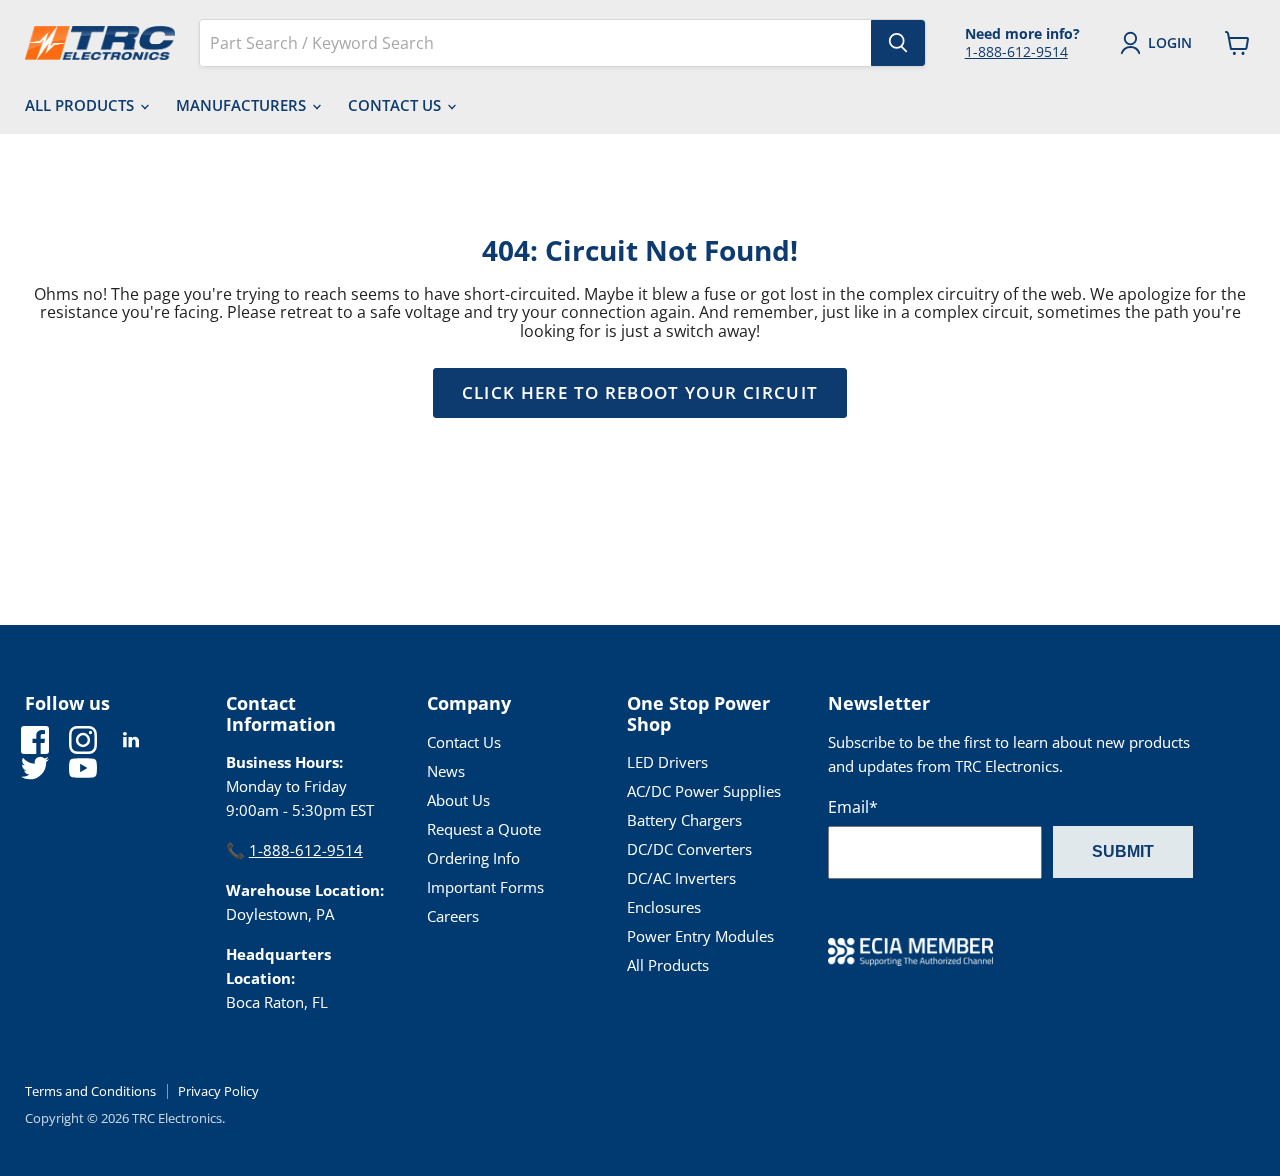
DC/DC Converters (689, 849)
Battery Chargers (684, 820)
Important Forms (485, 887)
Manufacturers (243, 105)
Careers (453, 916)
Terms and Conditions (90, 1091)
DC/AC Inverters (681, 878)
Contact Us (396, 105)
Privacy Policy (218, 1091)
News (446, 771)
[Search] (898, 43)
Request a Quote (484, 829)
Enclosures (664, 907)
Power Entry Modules (700, 936)
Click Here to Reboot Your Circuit (640, 392)
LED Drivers (667, 762)
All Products (81, 105)
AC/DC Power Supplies (704, 791)
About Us (458, 800)
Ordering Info (473, 858)
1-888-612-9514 (1016, 51)
